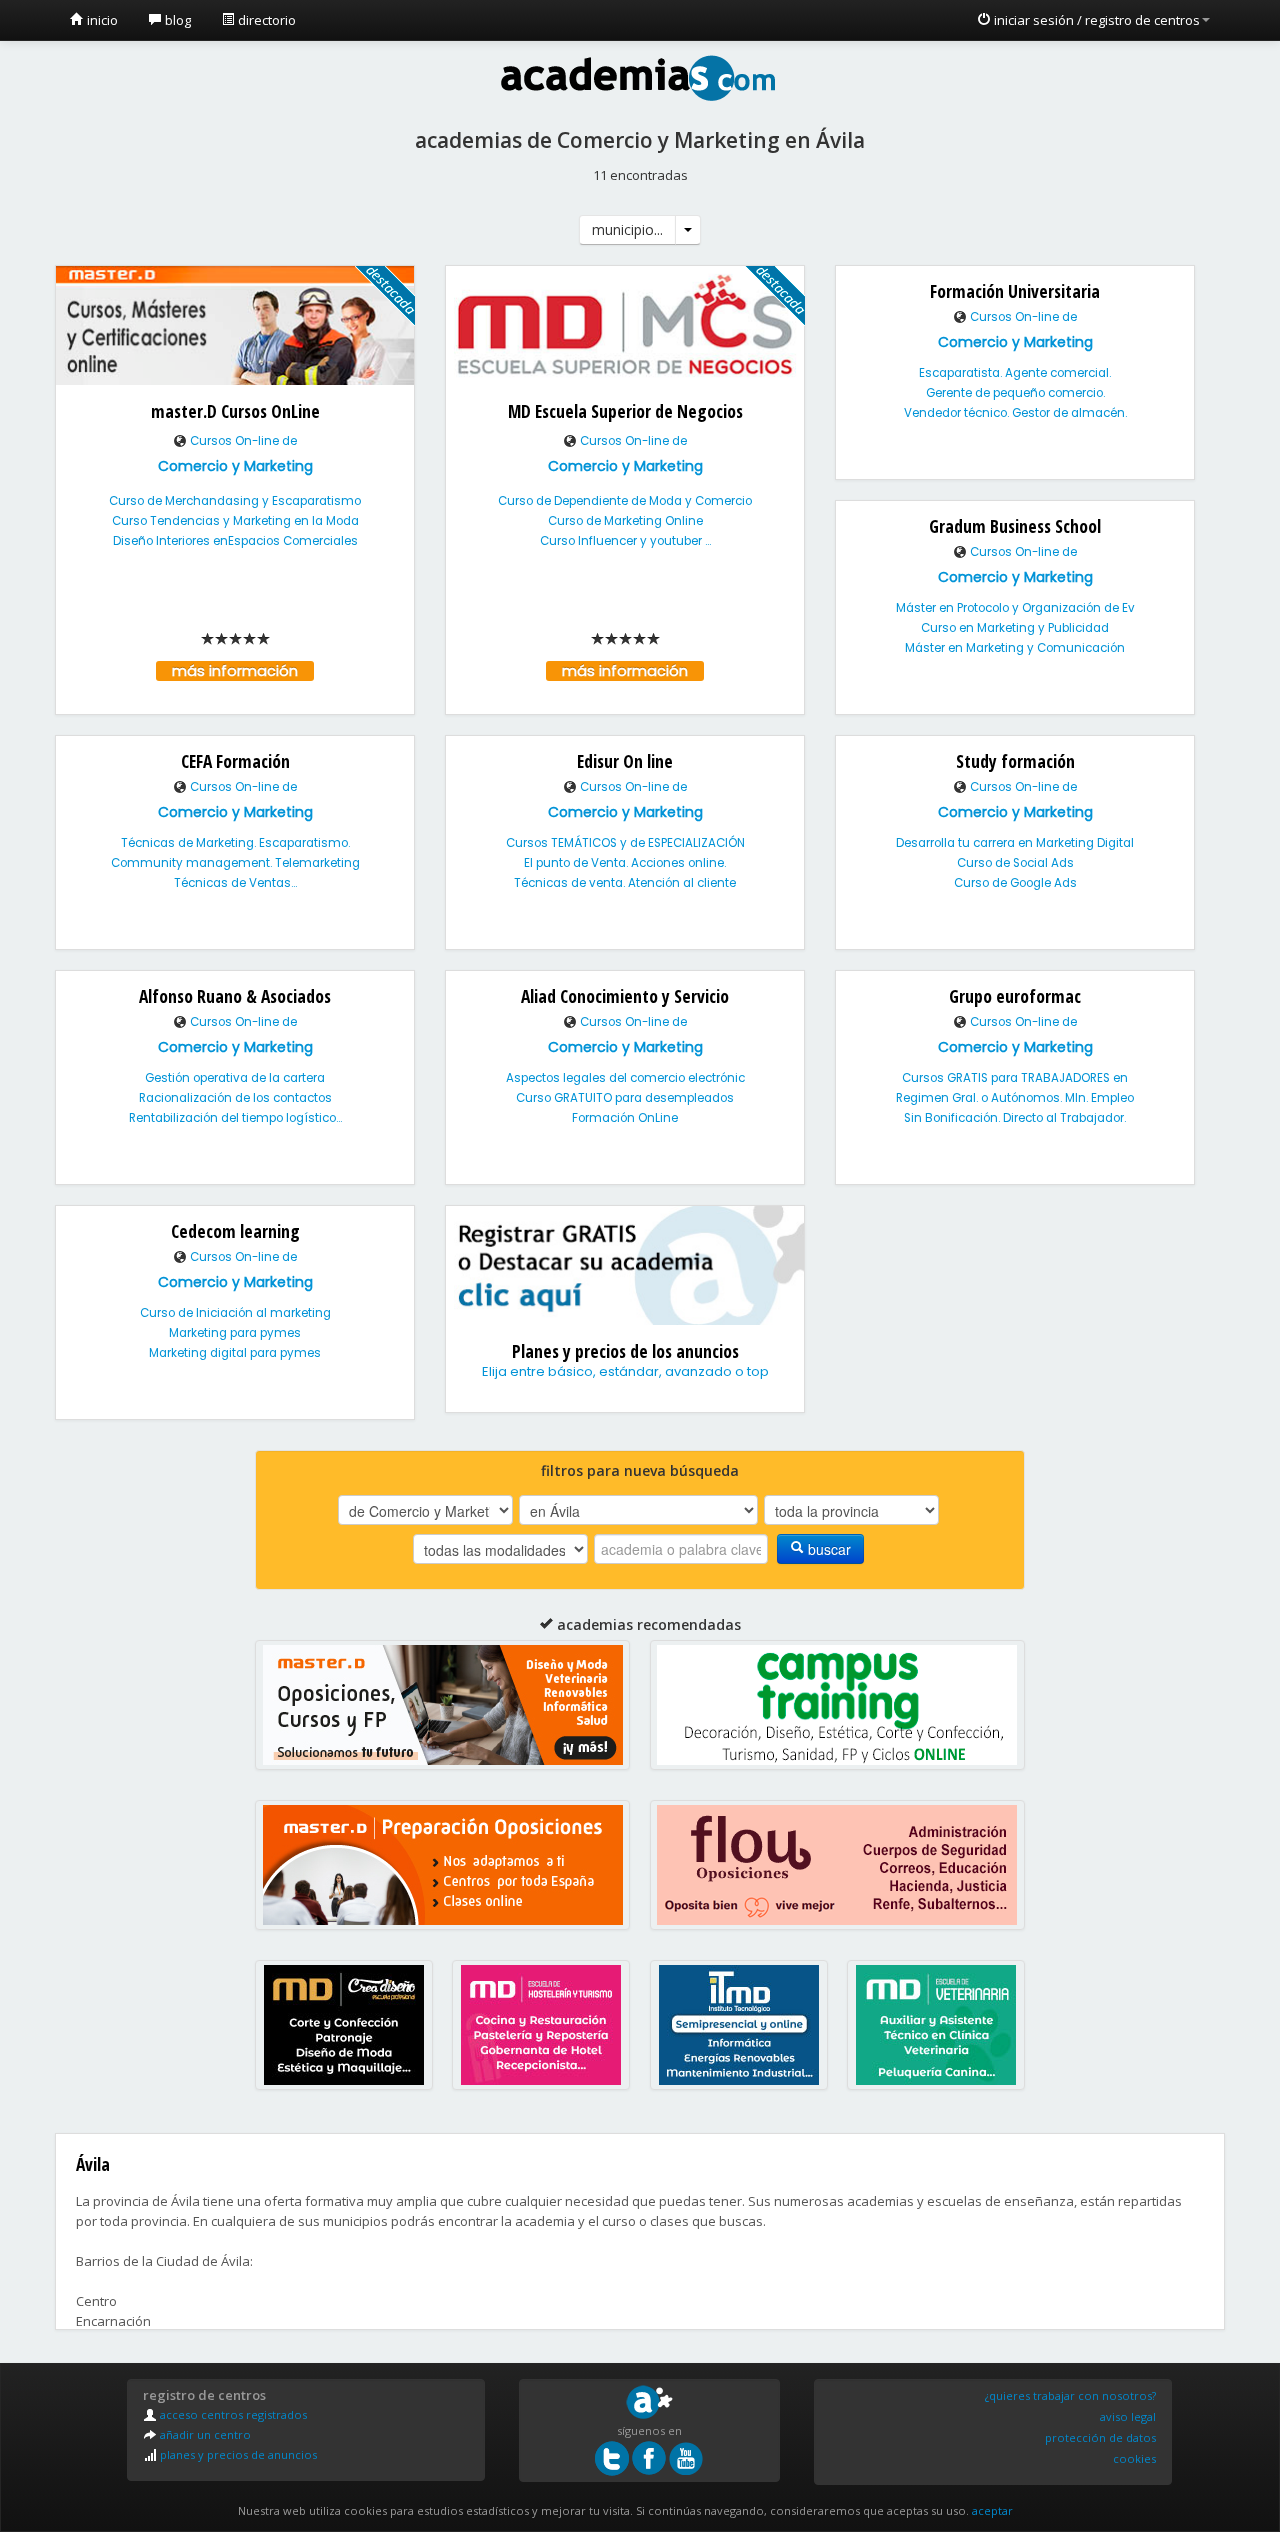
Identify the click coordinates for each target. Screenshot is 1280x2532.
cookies (1134, 2458)
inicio (101, 20)
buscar (827, 1549)
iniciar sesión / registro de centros (1095, 20)
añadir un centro (204, 2434)
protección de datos (1100, 2437)
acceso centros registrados (232, 2414)
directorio (265, 20)
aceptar (992, 2510)
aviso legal (1128, 2416)
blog (176, 20)
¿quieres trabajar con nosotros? (1070, 2395)
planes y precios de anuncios (237, 2454)
